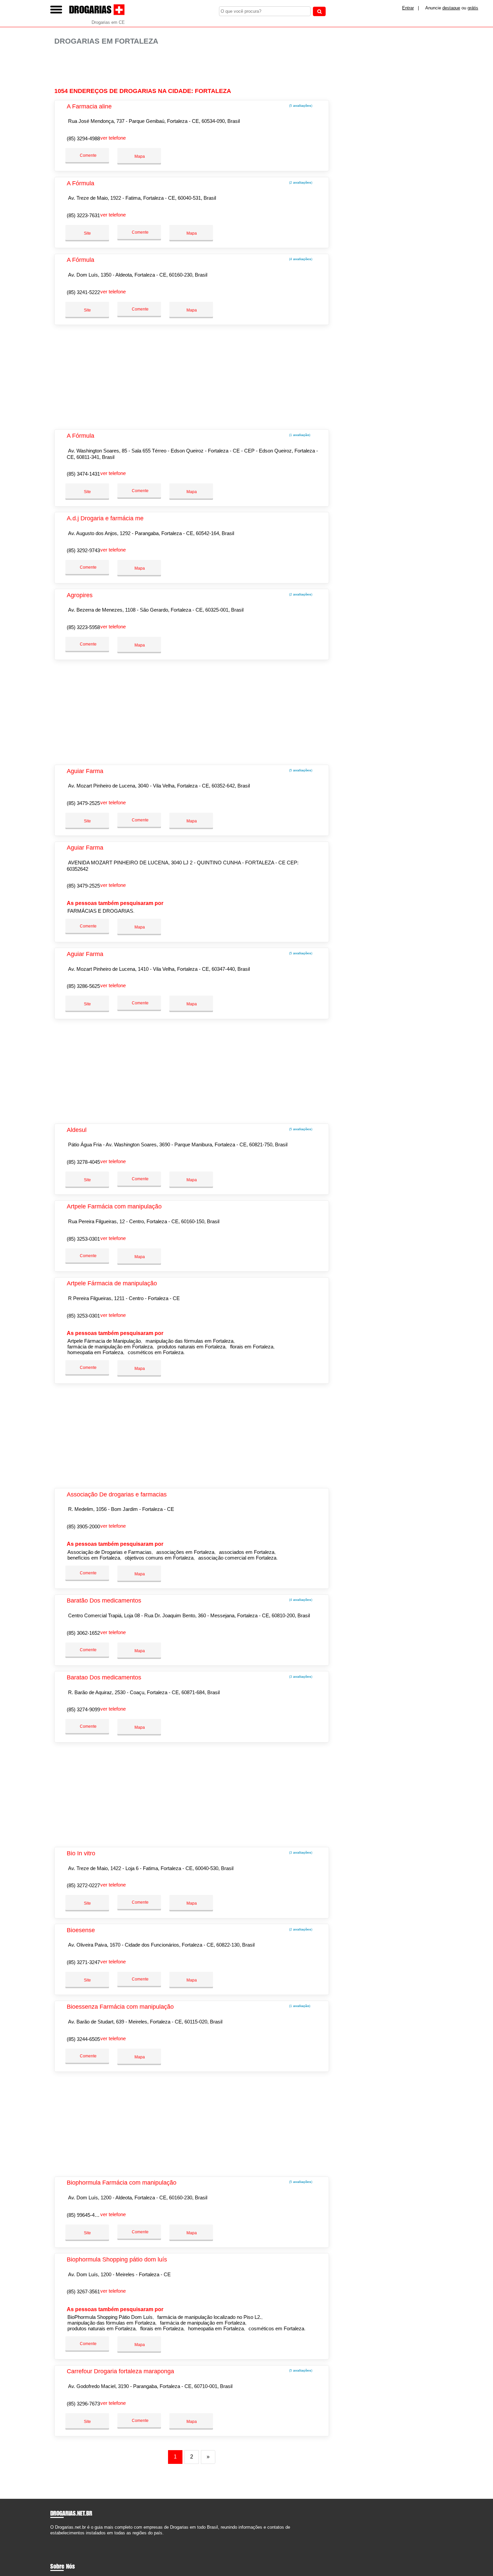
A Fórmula (80, 183)
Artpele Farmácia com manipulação (114, 1206)
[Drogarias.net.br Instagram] (58, 2539)
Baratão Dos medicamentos (104, 1601)
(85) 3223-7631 (83, 215)
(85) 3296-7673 (83, 2404)
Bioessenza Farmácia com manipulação (120, 2007)
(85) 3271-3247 (83, 1962)
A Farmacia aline (89, 106)
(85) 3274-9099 (83, 1709)
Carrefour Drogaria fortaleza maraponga (120, 2371)
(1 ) (299, 435)
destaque (451, 8)
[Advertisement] (195, 67)
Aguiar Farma (85, 771)
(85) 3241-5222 (83, 292)
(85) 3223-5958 (83, 627)
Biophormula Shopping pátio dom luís (117, 2259)
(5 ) (300, 106)
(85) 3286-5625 (83, 986)
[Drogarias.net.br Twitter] (55, 2539)
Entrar (408, 8)
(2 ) (300, 182)
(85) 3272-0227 (83, 1885)
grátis (473, 8)
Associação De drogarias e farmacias (117, 1494)
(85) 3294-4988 (83, 138)
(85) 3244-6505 (83, 2039)
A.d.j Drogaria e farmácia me (105, 518)
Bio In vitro (81, 1853)
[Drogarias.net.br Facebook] (52, 2539)
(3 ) (300, 1677)
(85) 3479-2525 (83, 803)
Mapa (139, 156)
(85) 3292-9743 (83, 550)
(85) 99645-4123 (85, 2215)
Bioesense (81, 1930)
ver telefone (113, 138)
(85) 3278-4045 (83, 1162)
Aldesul (77, 1130)
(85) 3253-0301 (83, 1239)
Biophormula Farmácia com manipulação (122, 2183)
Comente (88, 155)
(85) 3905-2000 (83, 1526)
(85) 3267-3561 (83, 2292)
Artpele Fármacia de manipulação (112, 1283)
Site (87, 233)
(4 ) (300, 259)
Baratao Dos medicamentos (104, 1677)
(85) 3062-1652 (83, 1633)
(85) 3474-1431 (83, 474)
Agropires (80, 595)
